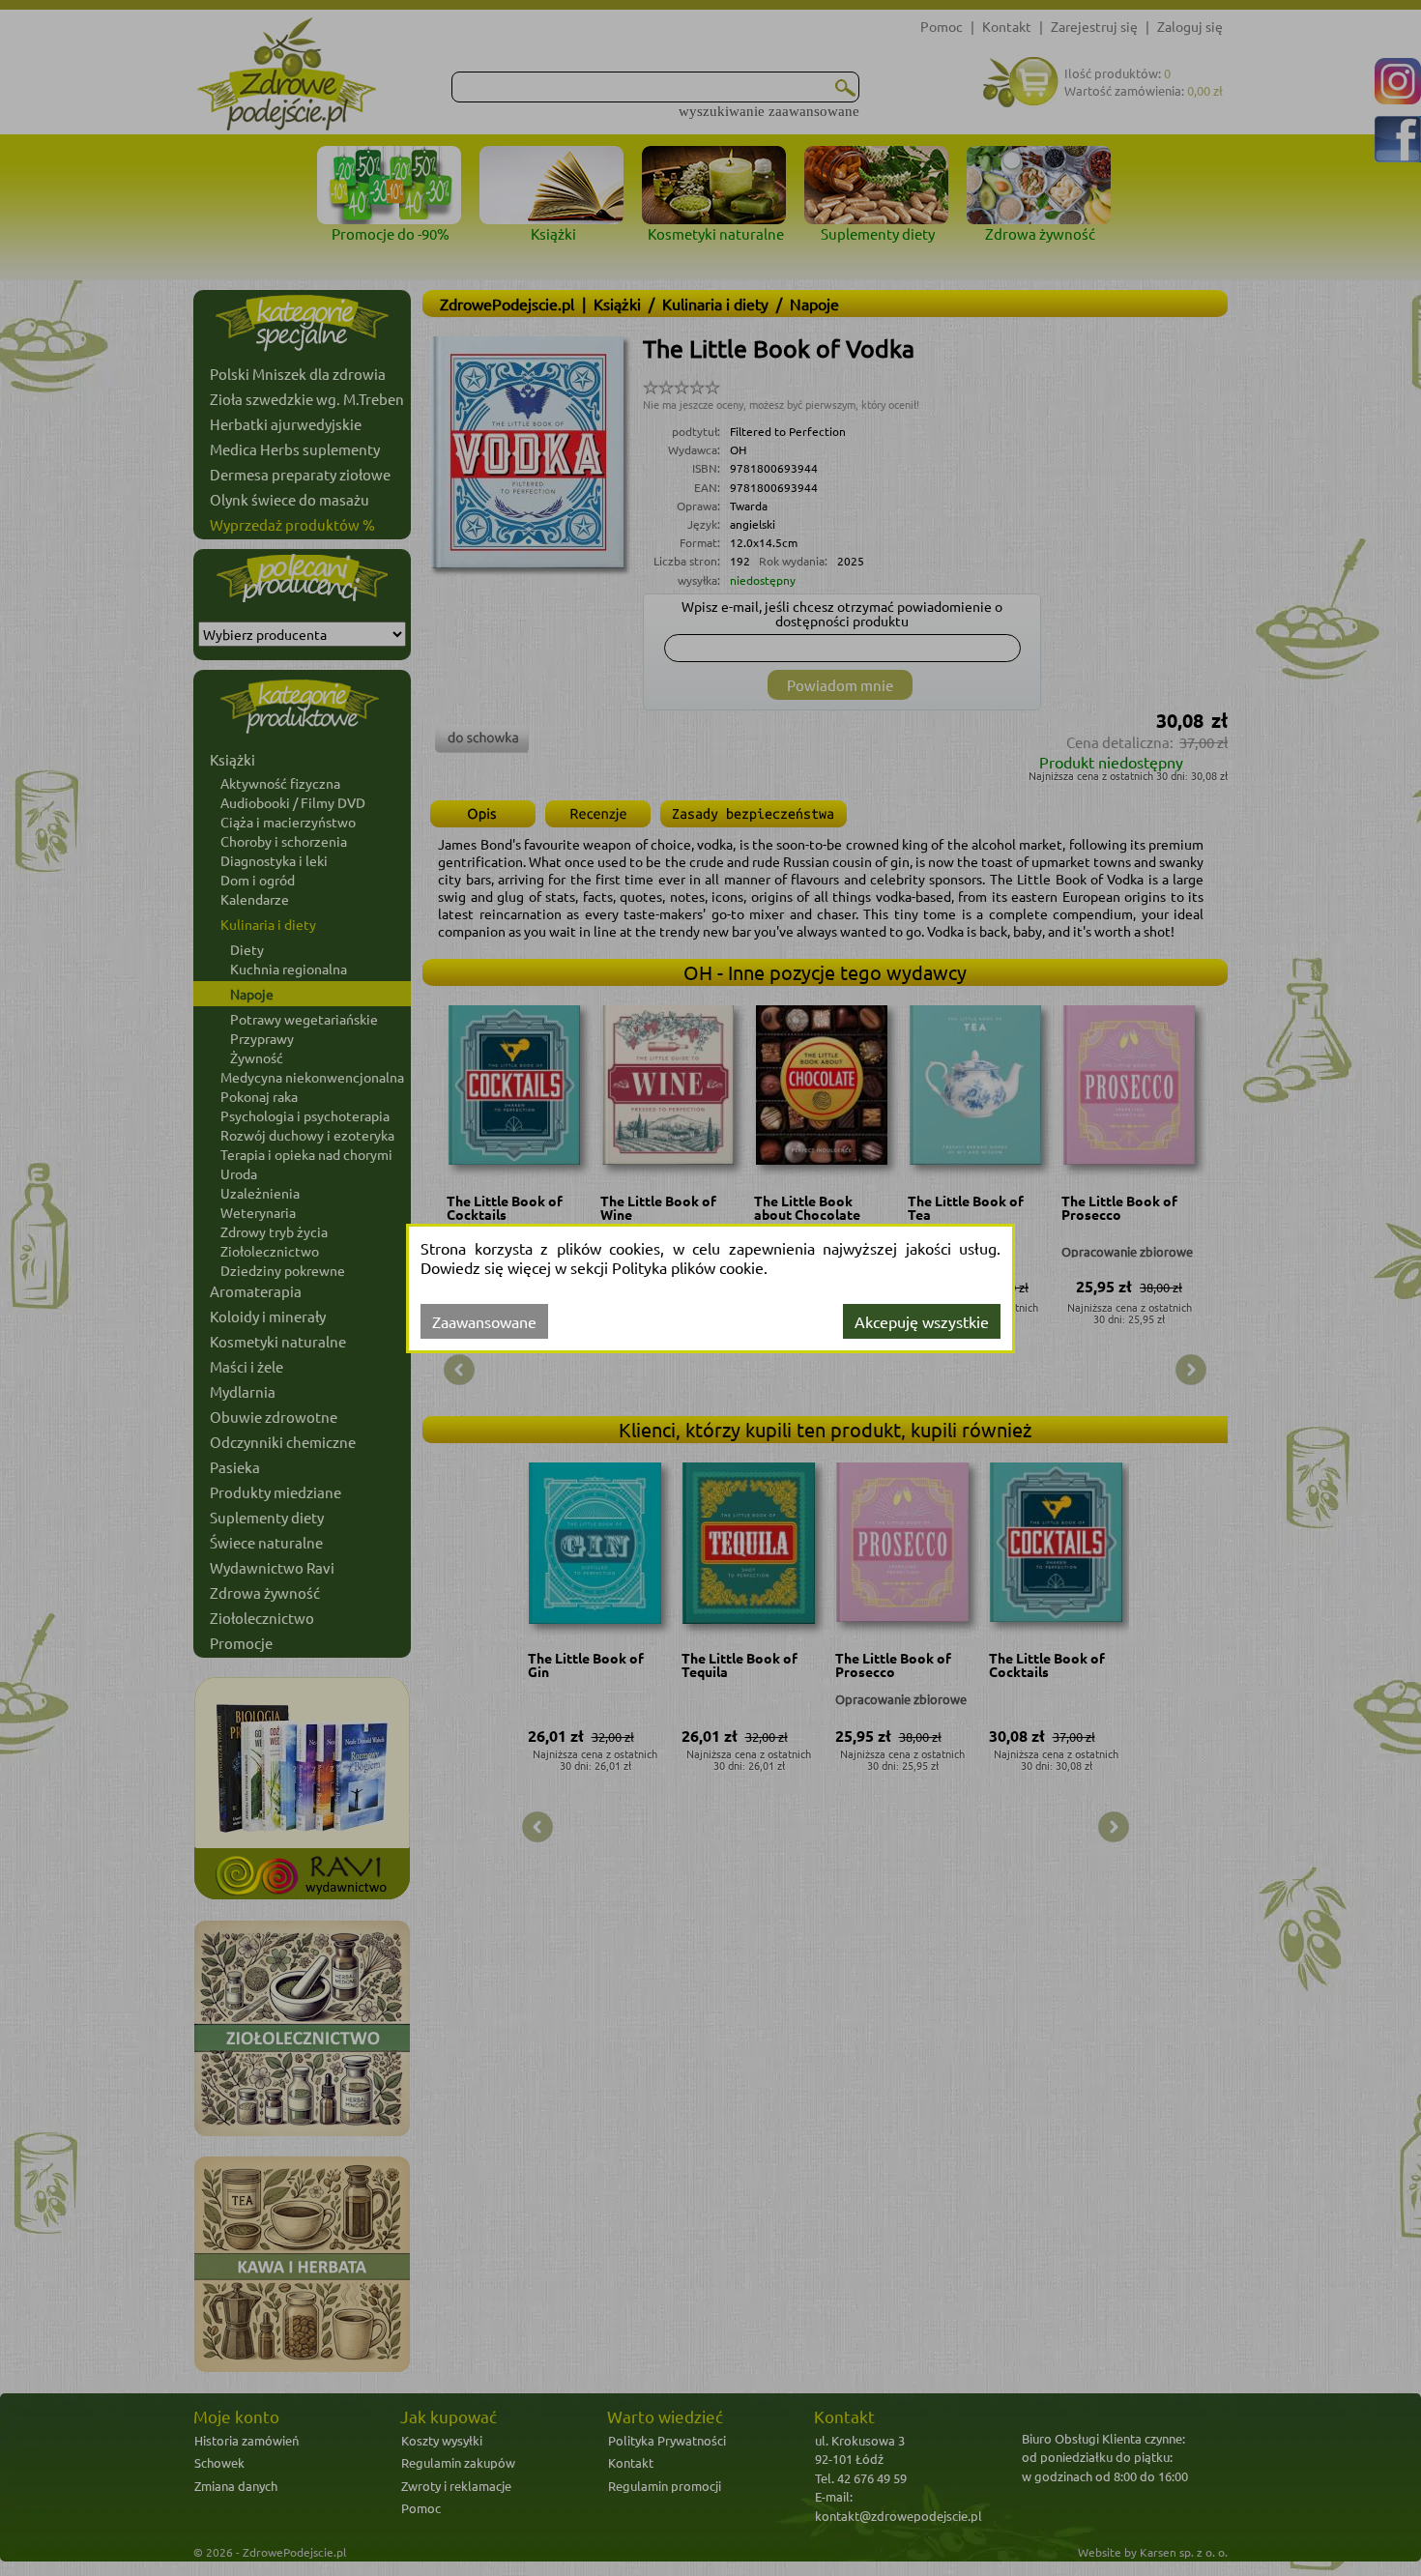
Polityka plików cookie (688, 1267)
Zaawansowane (484, 1321)
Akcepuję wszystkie (922, 1321)
